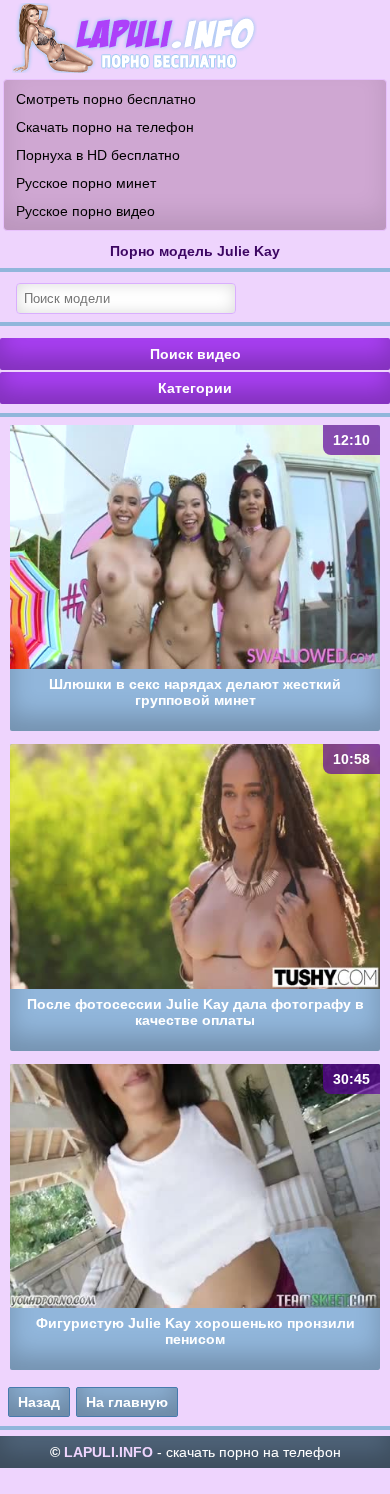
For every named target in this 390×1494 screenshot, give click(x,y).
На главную (127, 1402)
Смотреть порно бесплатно (106, 99)
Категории (195, 388)
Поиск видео (195, 354)
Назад (39, 1402)
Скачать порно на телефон (105, 127)
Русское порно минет (86, 183)
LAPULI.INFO (108, 1452)
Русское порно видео (85, 211)
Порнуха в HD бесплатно (98, 155)
